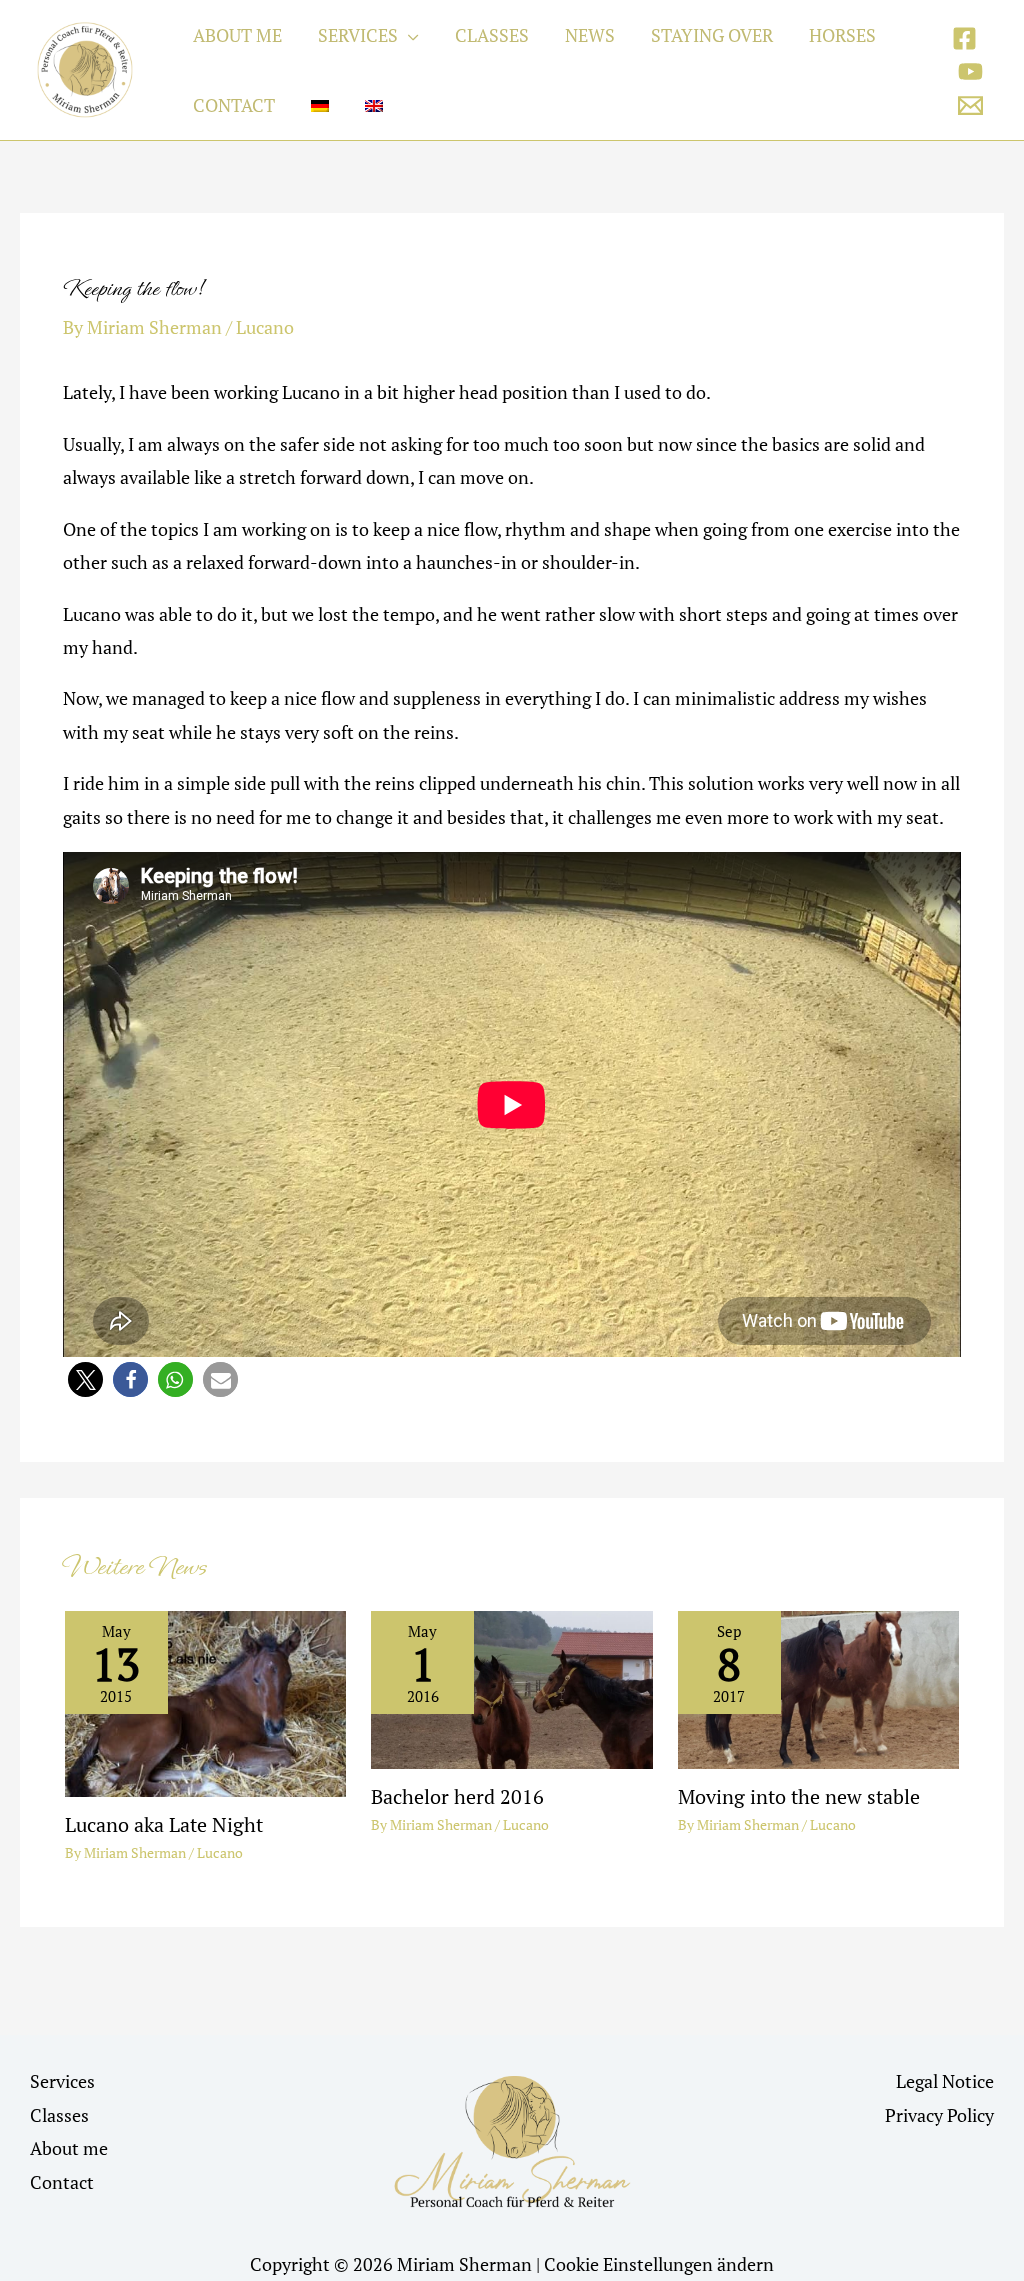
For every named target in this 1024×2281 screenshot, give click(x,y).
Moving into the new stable (799, 1796)
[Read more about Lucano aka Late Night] (205, 1702)
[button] (408, 35)
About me (69, 2148)
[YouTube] (970, 71)
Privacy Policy (939, 2115)
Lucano (265, 327)
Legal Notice (945, 2081)
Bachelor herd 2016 (457, 1796)
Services (62, 2081)
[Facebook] (964, 38)
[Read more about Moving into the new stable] (818, 1688)
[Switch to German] (320, 105)
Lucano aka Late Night (164, 1824)
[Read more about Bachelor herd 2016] (511, 1688)
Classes (59, 2115)
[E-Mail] (970, 105)
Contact (62, 2182)
